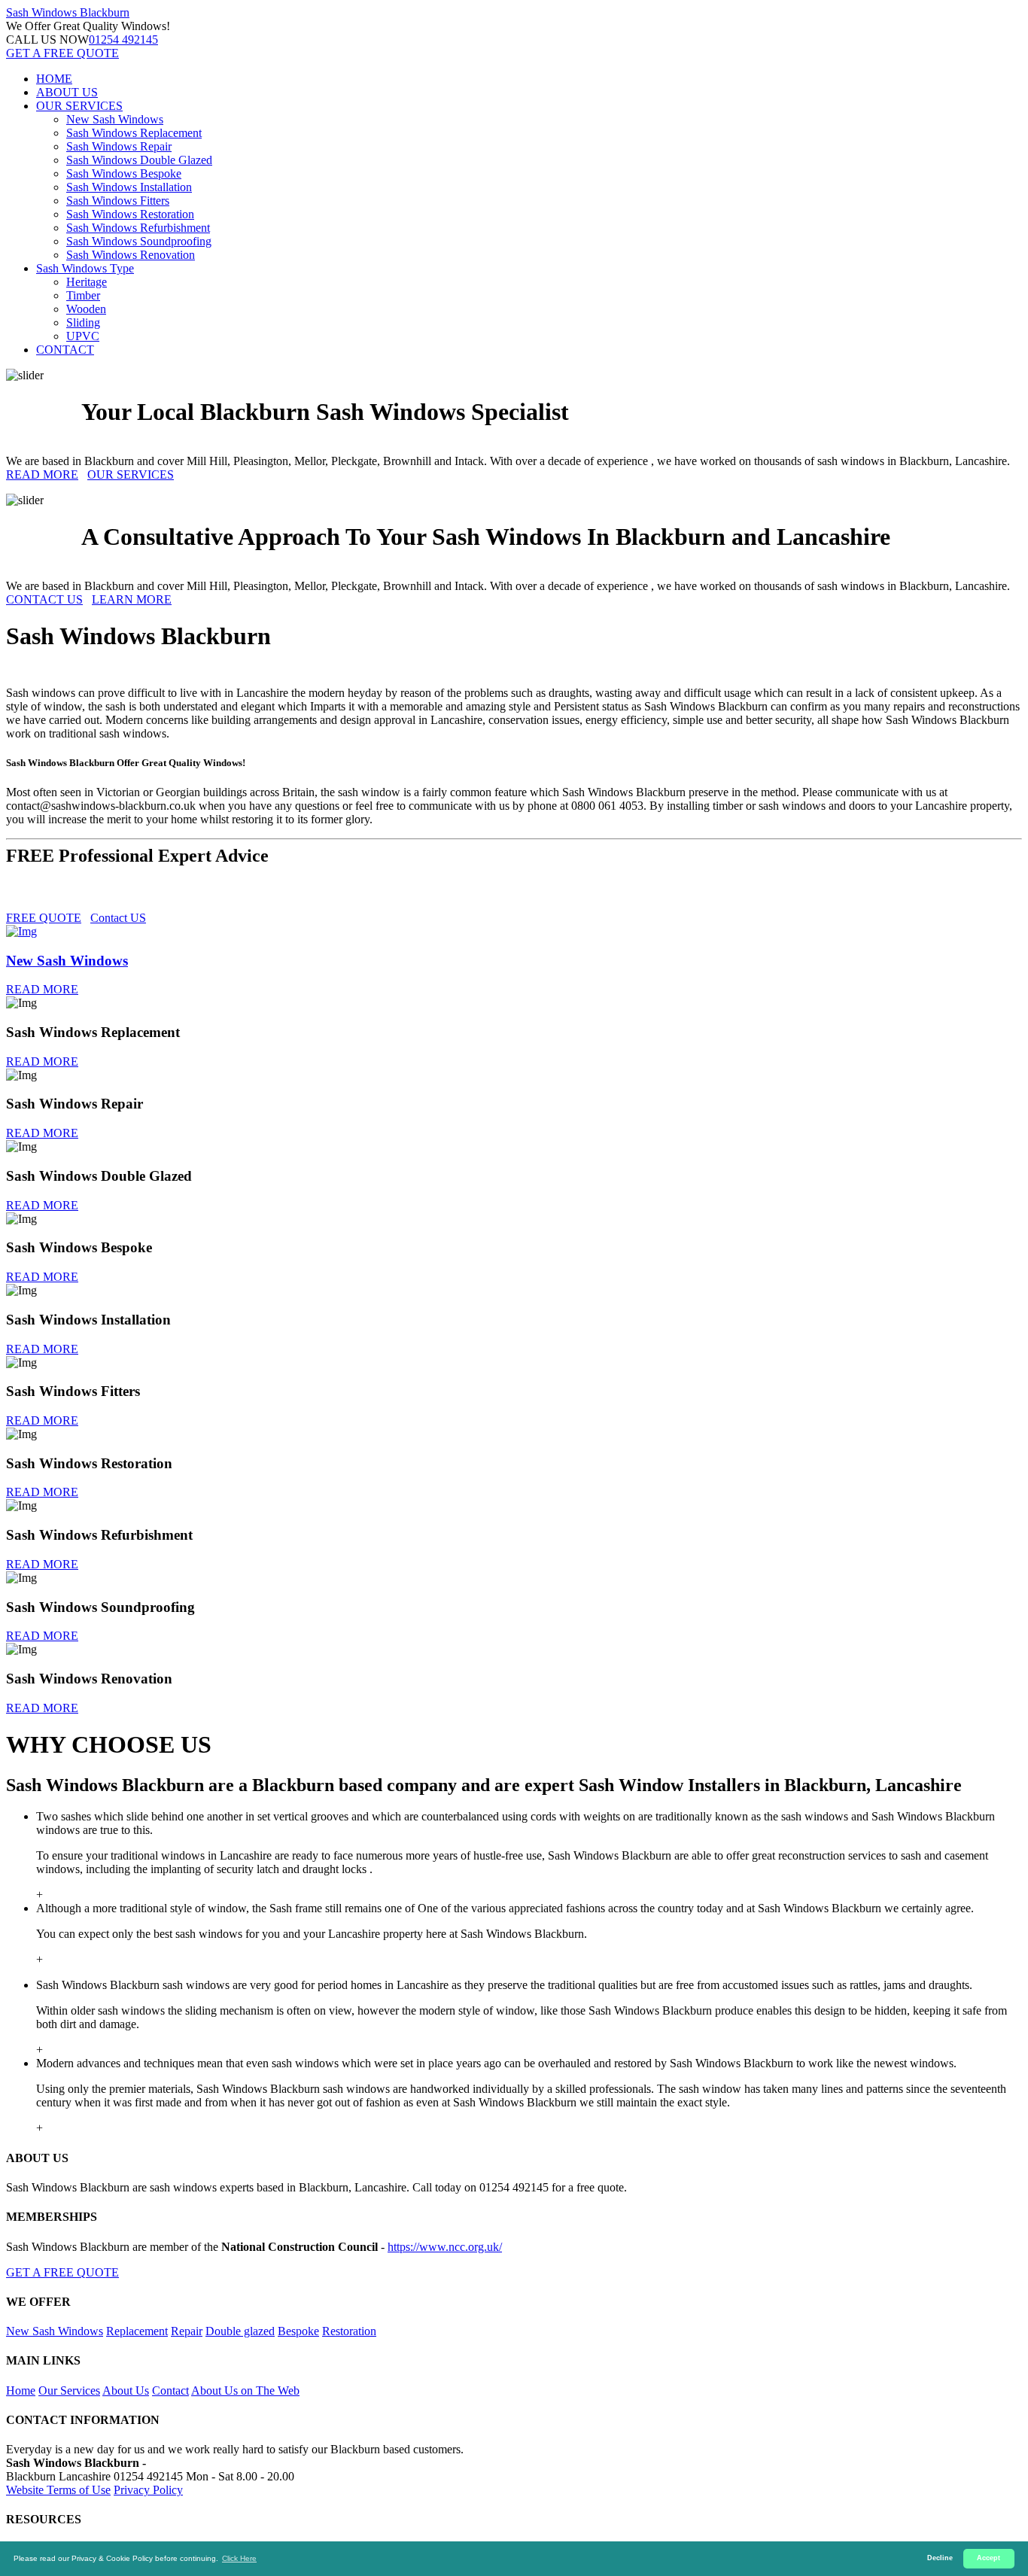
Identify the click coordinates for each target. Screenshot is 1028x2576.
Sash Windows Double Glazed (139, 160)
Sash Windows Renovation (131, 255)
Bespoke (298, 2331)
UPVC (83, 336)
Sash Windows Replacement (134, 133)
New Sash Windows (115, 119)
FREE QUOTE (44, 918)
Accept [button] (988, 2558)
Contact (170, 2390)
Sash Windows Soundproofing (139, 241)
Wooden (86, 309)
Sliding (83, 322)
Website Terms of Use (58, 2490)
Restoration (349, 2331)
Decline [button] (940, 2558)
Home (21, 2390)
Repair (187, 2331)
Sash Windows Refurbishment (138, 228)
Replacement (137, 2331)
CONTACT (65, 350)
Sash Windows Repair (119, 146)
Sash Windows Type (85, 268)
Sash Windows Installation (129, 187)
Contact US (118, 918)
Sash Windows (68, 12)
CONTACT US (44, 599)
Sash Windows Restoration (130, 214)
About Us (126, 2390)
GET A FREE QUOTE (62, 53)
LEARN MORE (132, 599)
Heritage (87, 282)
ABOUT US (67, 92)
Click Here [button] (239, 2558)
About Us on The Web (245, 2390)
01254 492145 (123, 40)
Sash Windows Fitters (118, 201)
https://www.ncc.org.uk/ (445, 2247)
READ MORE (42, 474)
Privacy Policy (148, 2490)
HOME (54, 79)
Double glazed (240, 2331)
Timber (83, 295)
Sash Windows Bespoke (124, 173)
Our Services (69, 2390)
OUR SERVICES (79, 106)
